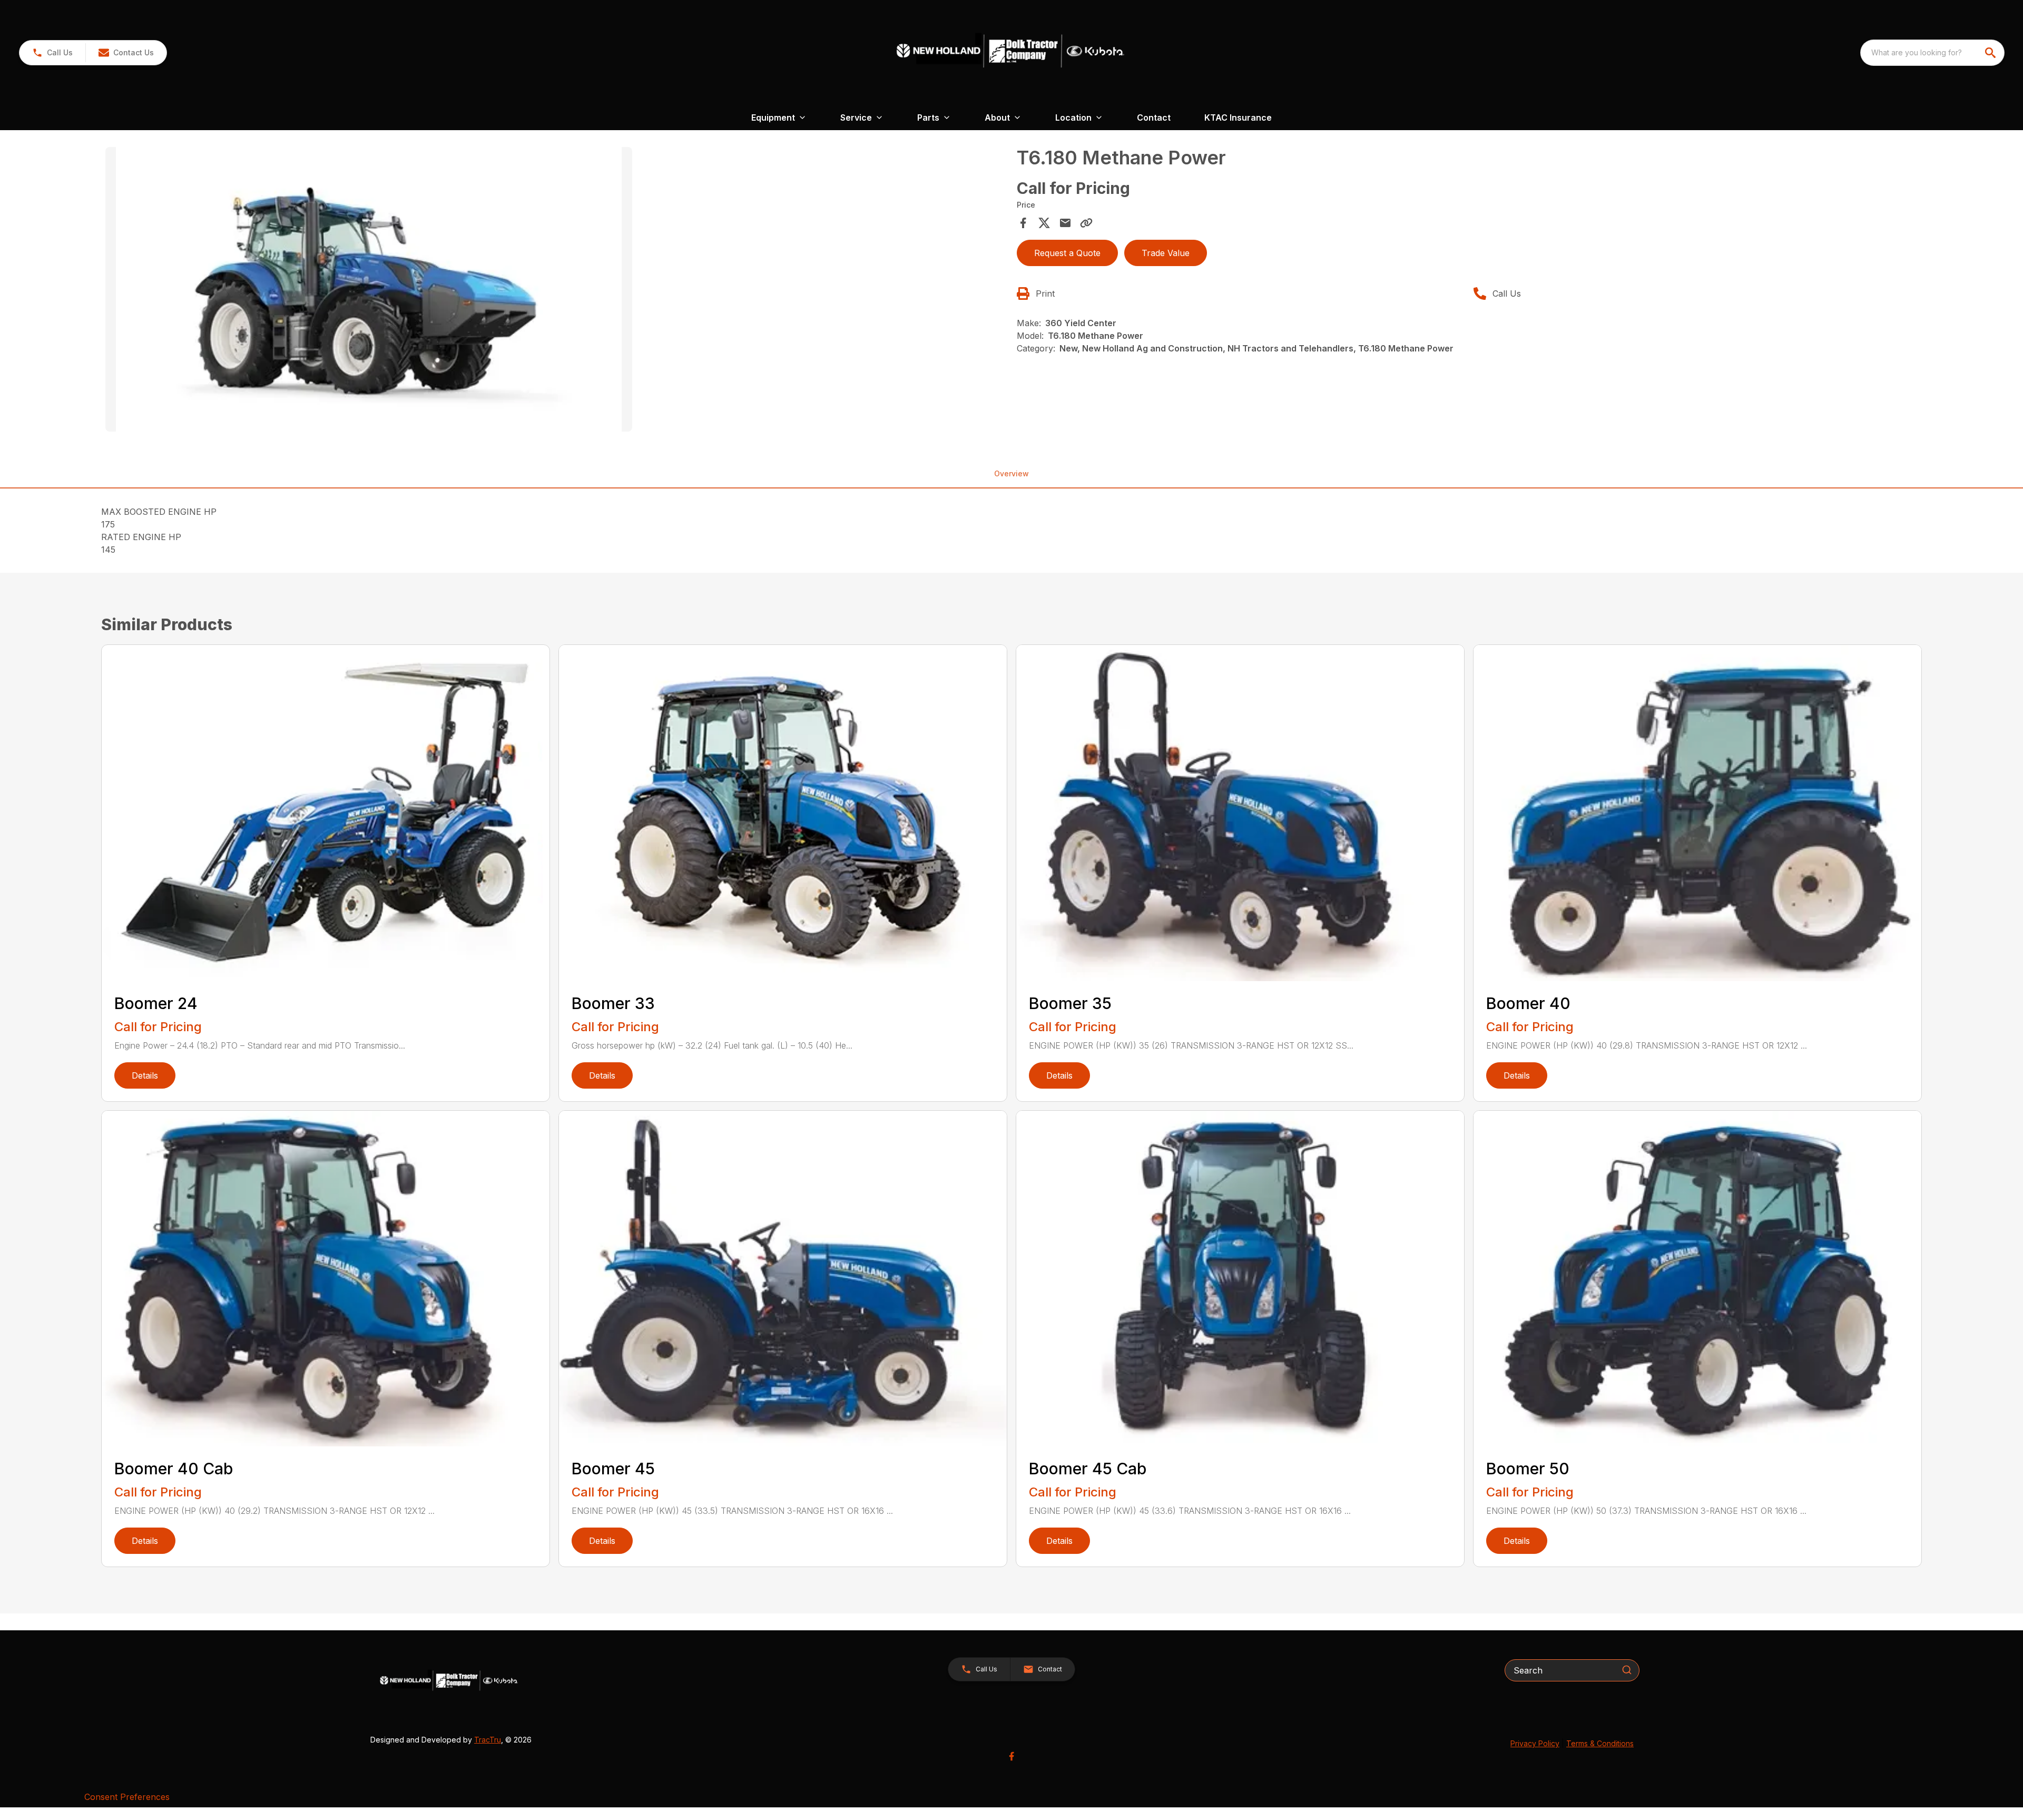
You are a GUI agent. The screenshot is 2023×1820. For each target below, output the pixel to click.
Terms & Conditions (1600, 1743)
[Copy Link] (1086, 223)
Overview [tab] (1011, 473)
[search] (1991, 53)
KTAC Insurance (1238, 118)
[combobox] (1932, 53)
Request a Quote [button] (1067, 253)
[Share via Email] (1065, 223)
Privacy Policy (1535, 1743)
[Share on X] (1044, 223)
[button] (52, 53)
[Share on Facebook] (1023, 223)
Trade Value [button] (1166, 253)
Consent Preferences (127, 1797)
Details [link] (145, 1075)
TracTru (488, 1740)
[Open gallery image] (369, 289)
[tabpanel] (556, 291)
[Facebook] (1011, 1756)
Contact (1154, 118)
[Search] (1627, 1670)
